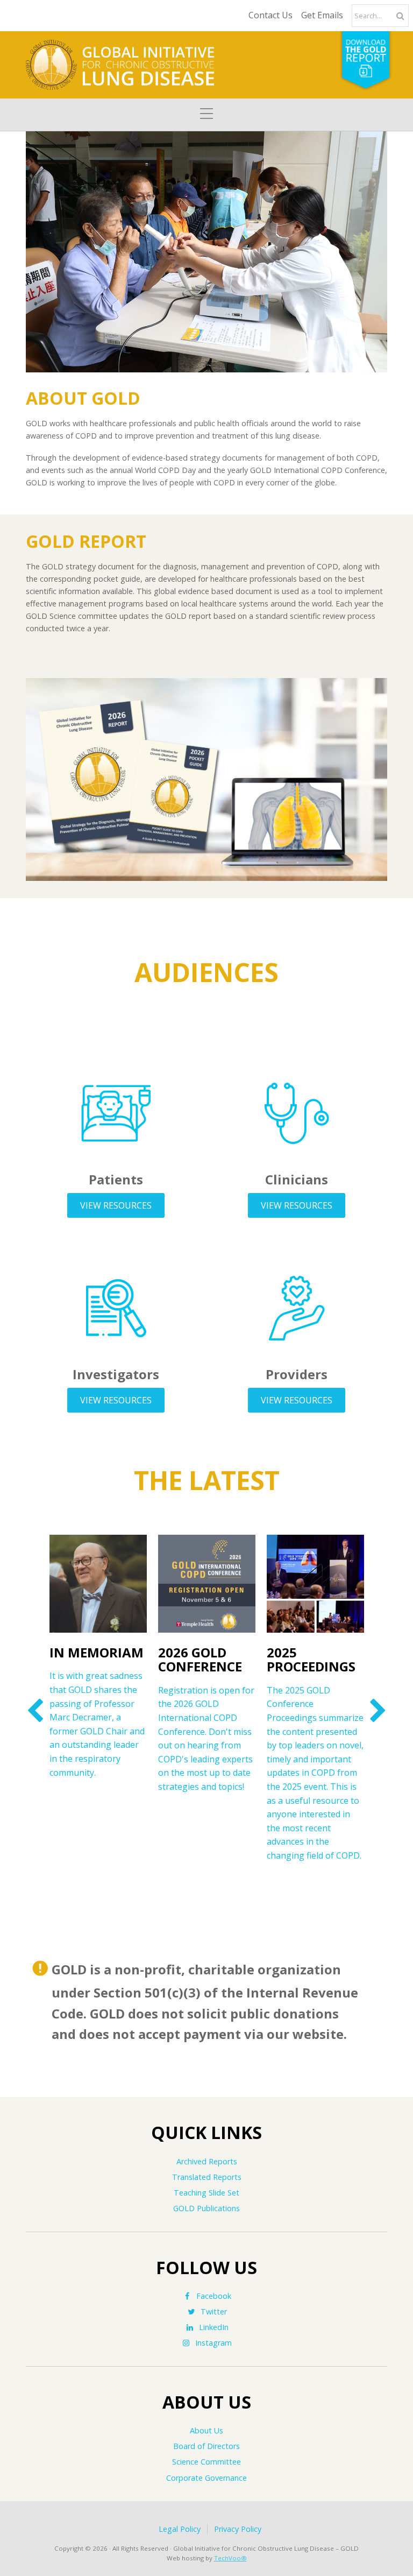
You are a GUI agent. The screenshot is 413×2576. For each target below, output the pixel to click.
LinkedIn (214, 2327)
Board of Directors (206, 2446)
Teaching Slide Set (206, 2193)
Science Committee (206, 2462)
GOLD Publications (206, 2208)
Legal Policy (180, 2529)
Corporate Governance (206, 2478)
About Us (206, 2430)
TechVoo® (230, 2558)
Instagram (213, 2343)
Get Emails (322, 15)
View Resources (116, 1205)
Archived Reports (207, 2161)
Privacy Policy (238, 2529)
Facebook (214, 2296)
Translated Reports (207, 2177)
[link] (35, 1710)
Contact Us (270, 15)
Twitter (214, 2312)
